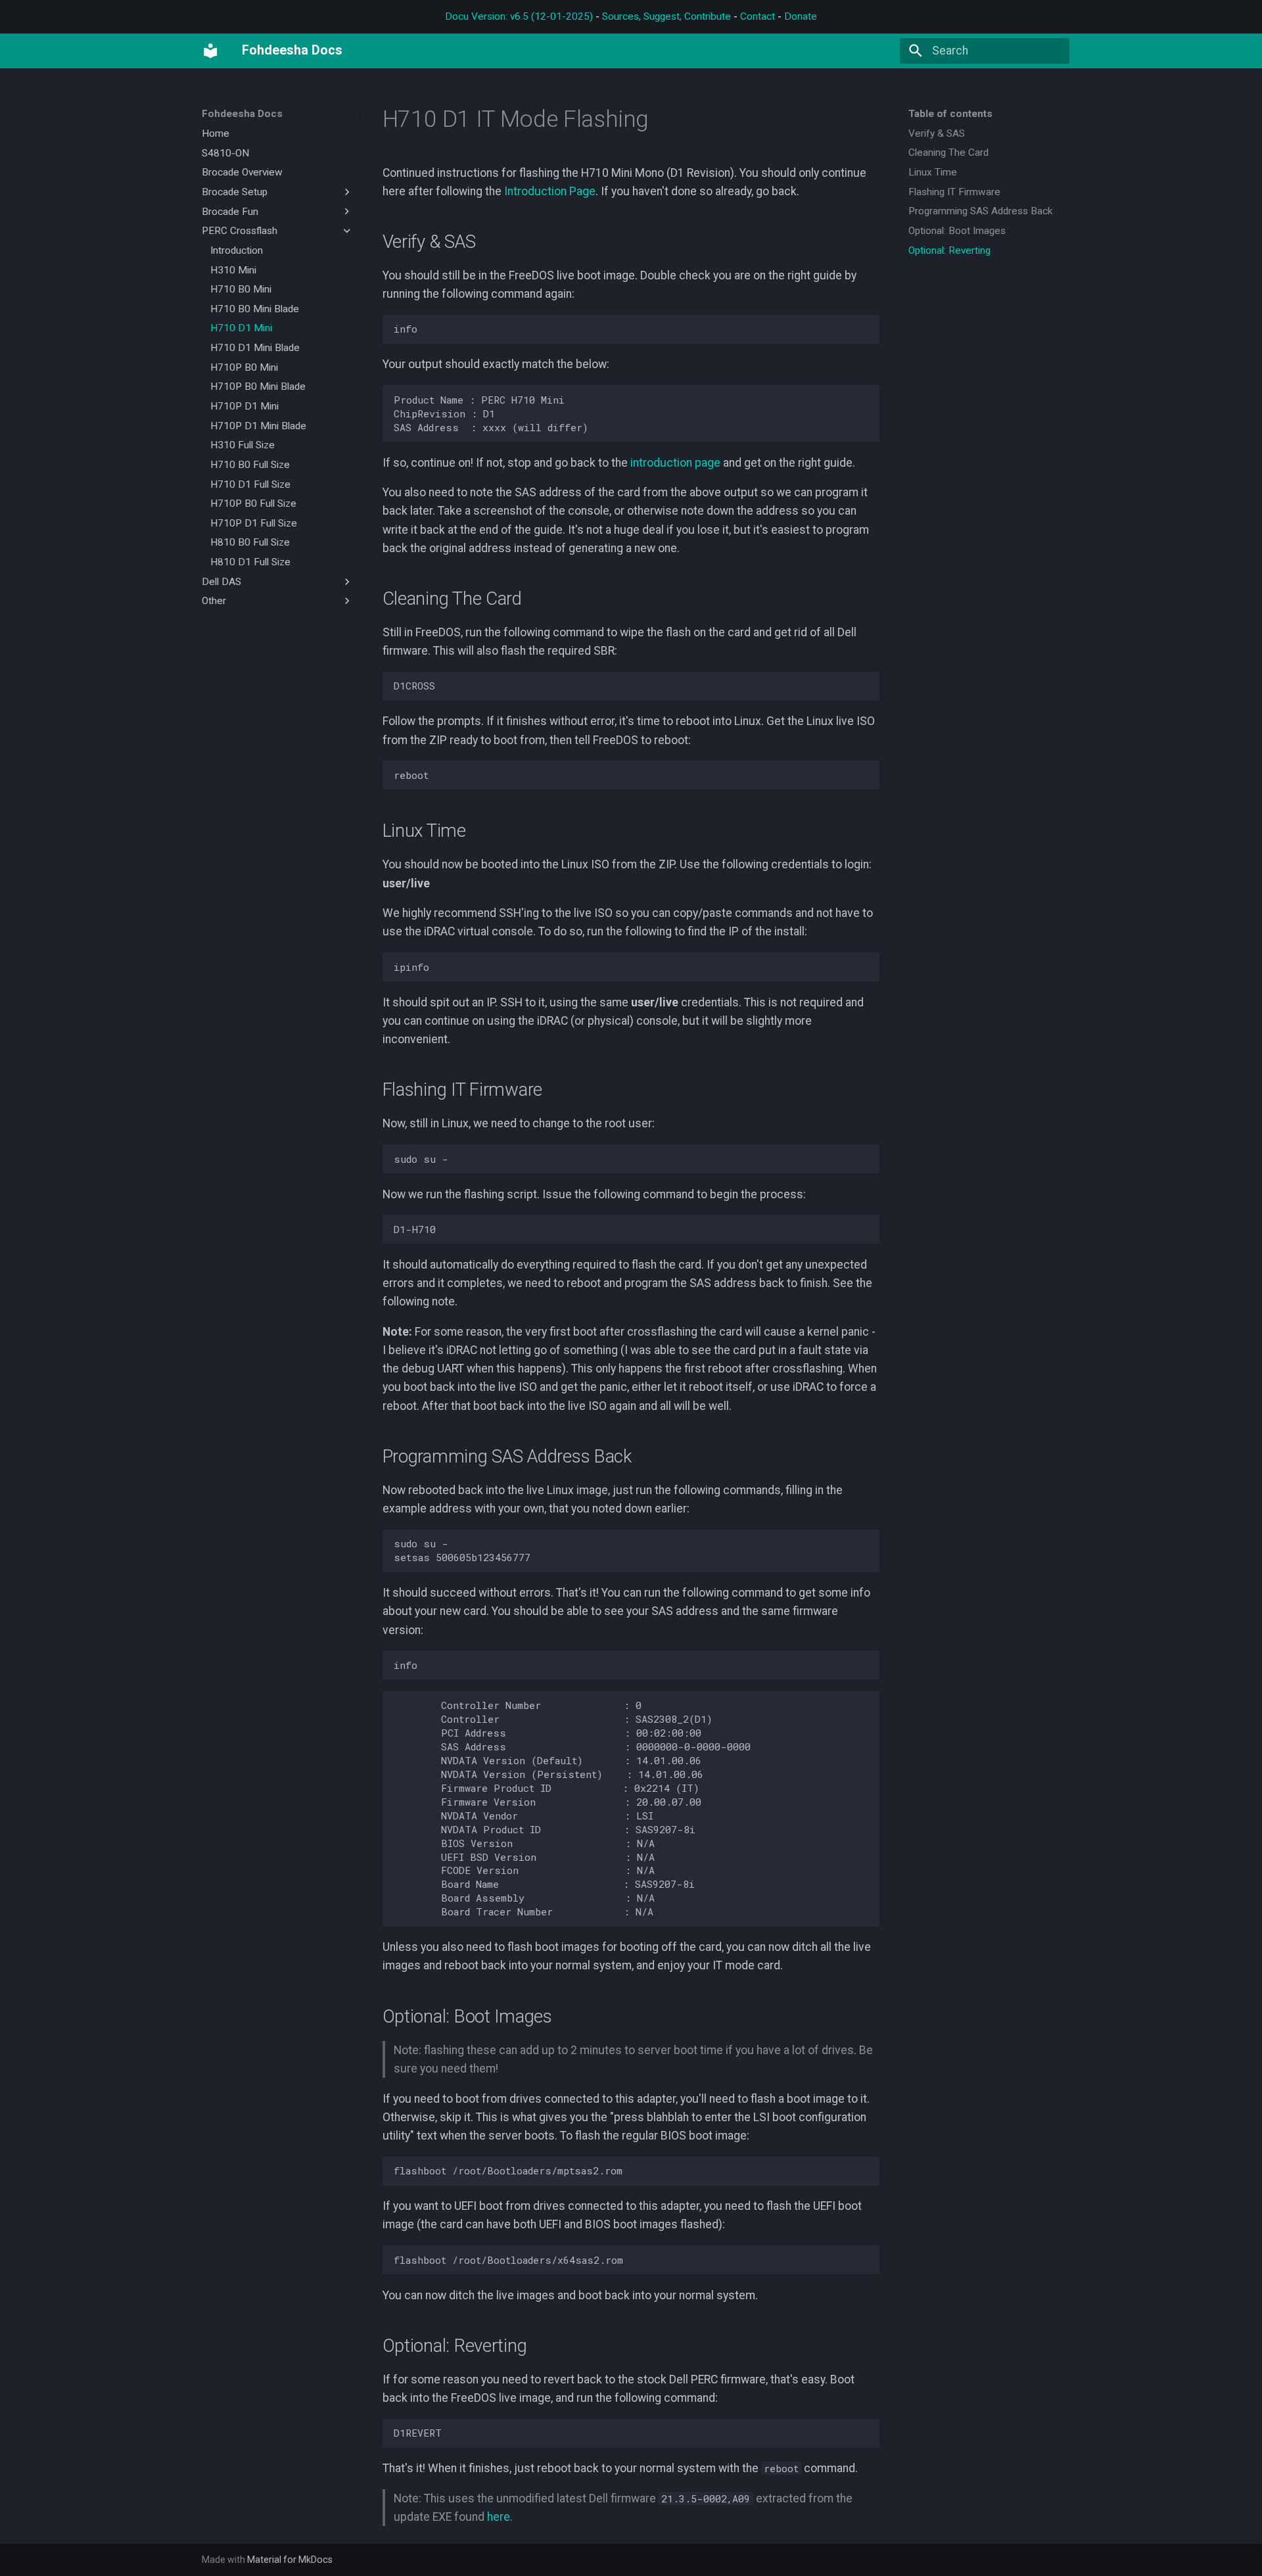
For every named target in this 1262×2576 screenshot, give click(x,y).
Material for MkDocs (290, 2560)
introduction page (675, 463)
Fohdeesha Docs (242, 114)
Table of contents (950, 114)
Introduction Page (550, 191)
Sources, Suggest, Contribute (666, 16)
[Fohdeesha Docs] (210, 51)
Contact (758, 16)
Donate (801, 16)
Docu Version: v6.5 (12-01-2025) (519, 16)
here (499, 2517)
